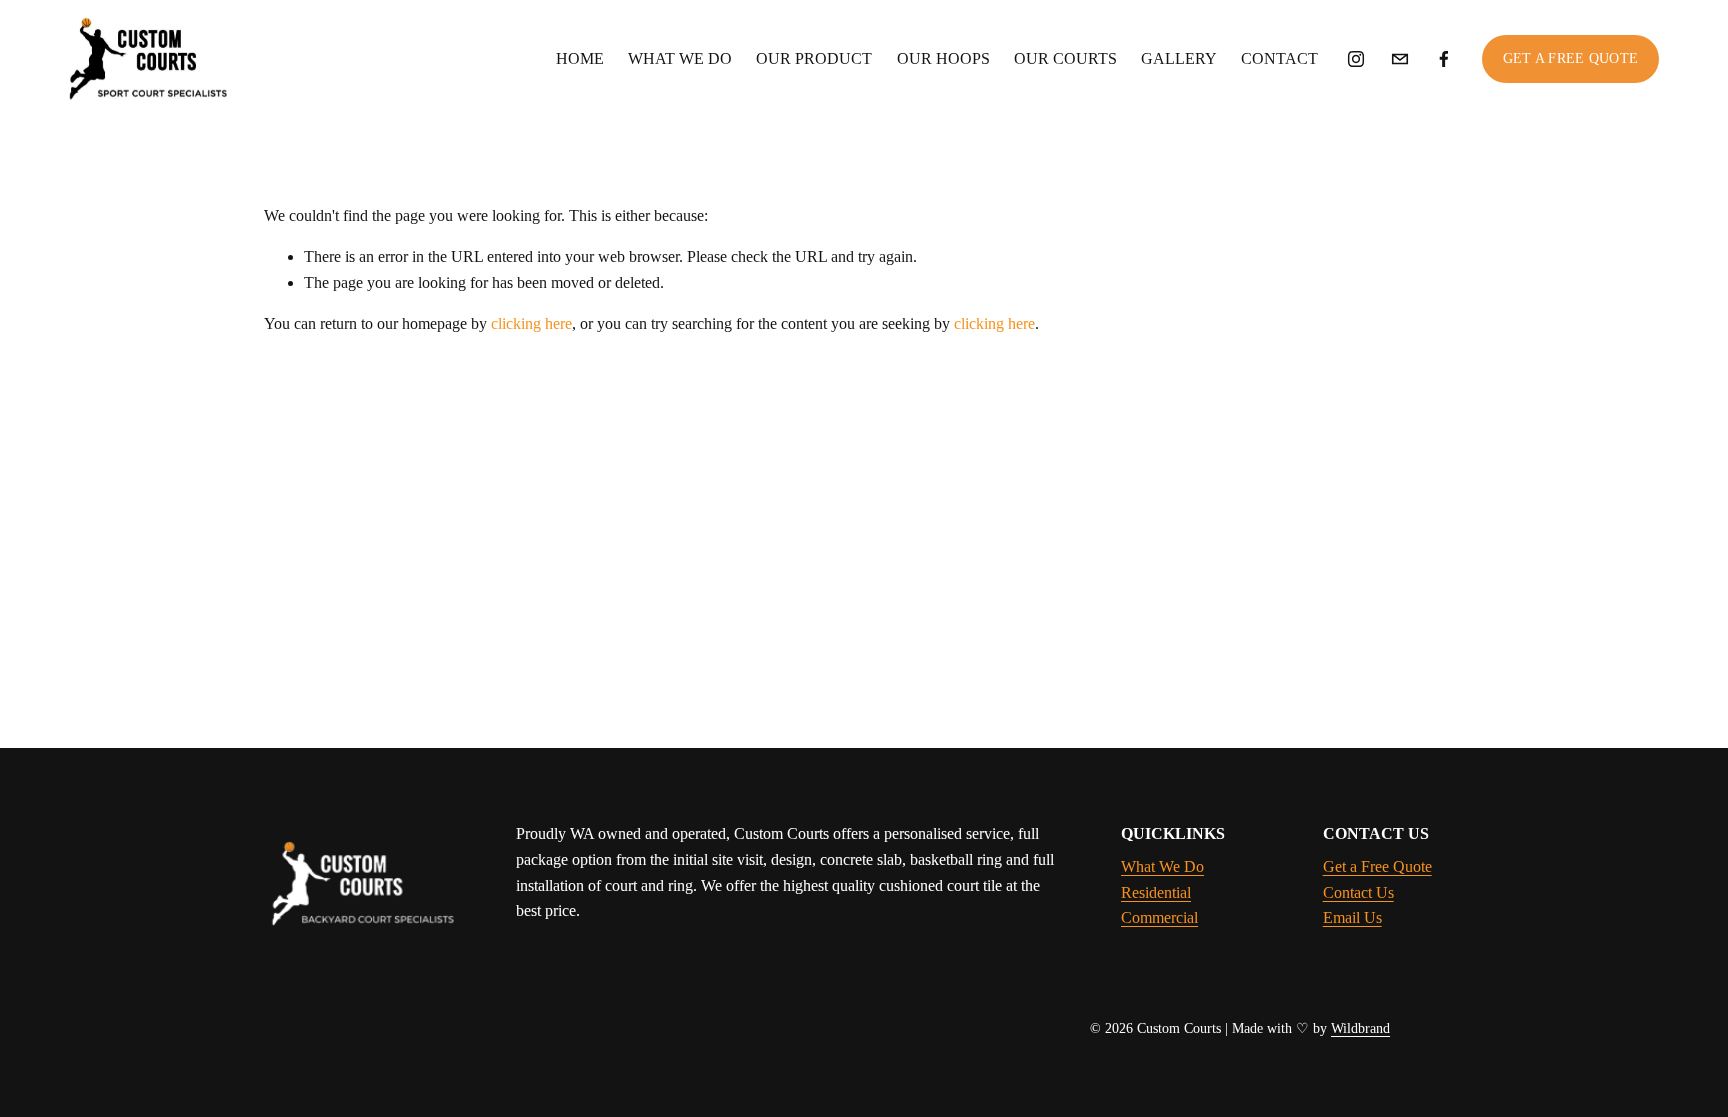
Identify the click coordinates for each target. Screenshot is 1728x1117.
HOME (580, 58)
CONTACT (1279, 58)
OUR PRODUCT (814, 58)
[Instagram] (1356, 59)
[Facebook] (1444, 59)
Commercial (1159, 917)
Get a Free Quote (1377, 866)
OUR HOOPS (943, 58)
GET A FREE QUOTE (1570, 58)
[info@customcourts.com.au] (1400, 59)
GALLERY (1179, 58)
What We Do (1162, 866)
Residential (1156, 892)
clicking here (531, 323)
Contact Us (1358, 892)
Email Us (1352, 917)
